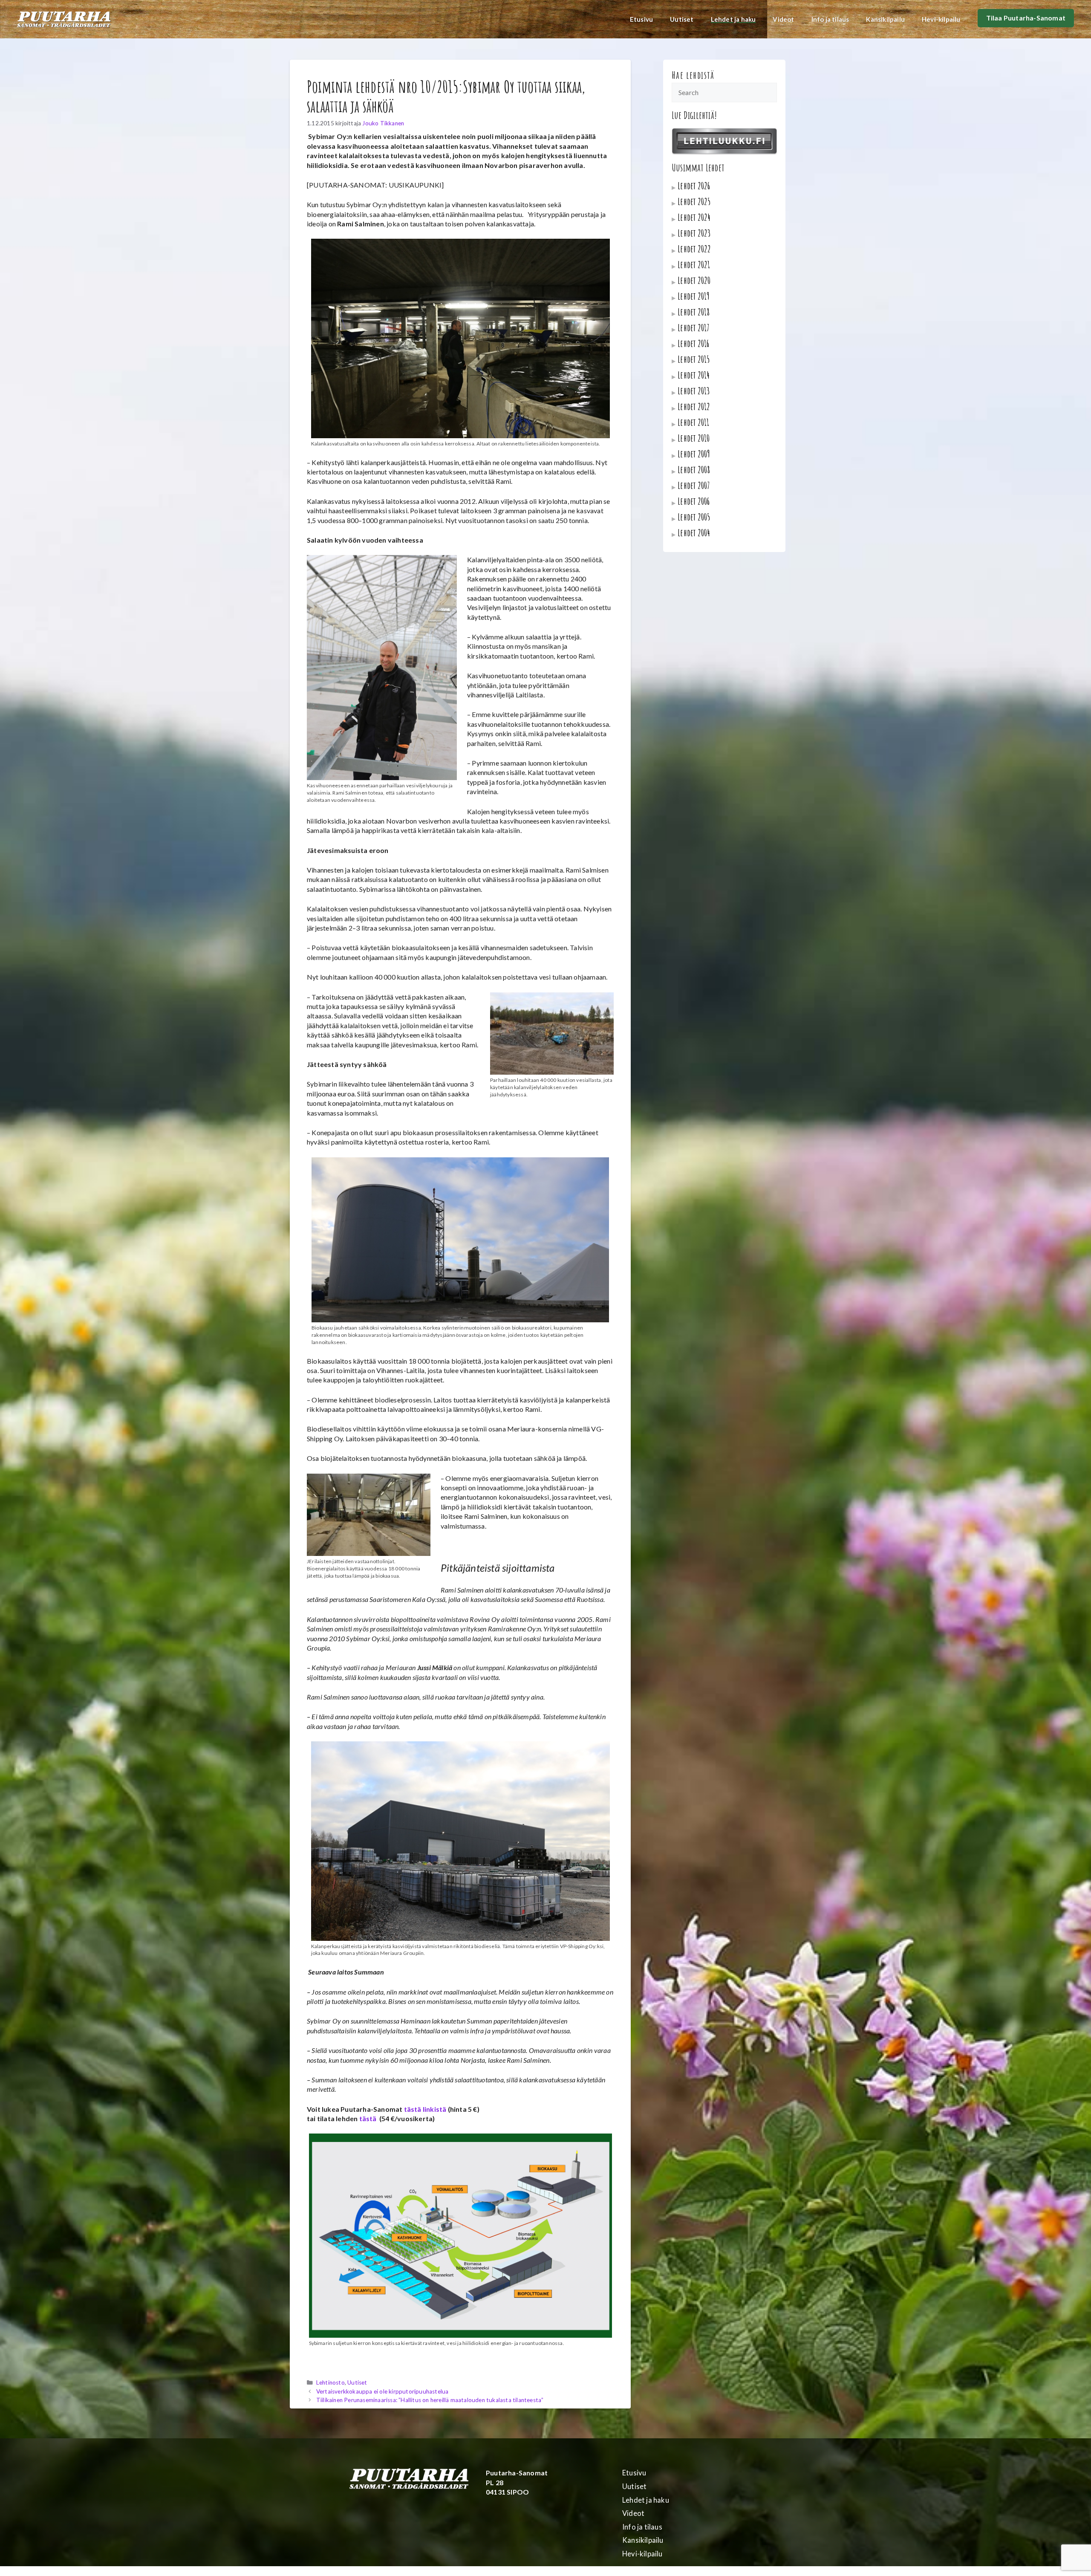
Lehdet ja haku (733, 19)
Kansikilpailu (885, 19)
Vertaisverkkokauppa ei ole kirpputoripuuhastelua (382, 2391)
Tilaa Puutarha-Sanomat (1026, 18)
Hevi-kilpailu (941, 19)
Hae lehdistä (693, 75)
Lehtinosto (330, 2382)
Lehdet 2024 (694, 217)
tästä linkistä (425, 2109)
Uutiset (682, 19)
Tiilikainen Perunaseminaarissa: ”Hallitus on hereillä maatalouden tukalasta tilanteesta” (430, 2400)
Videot (783, 19)
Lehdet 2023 (694, 233)
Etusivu (641, 19)
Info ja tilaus (830, 19)
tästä (369, 2118)
